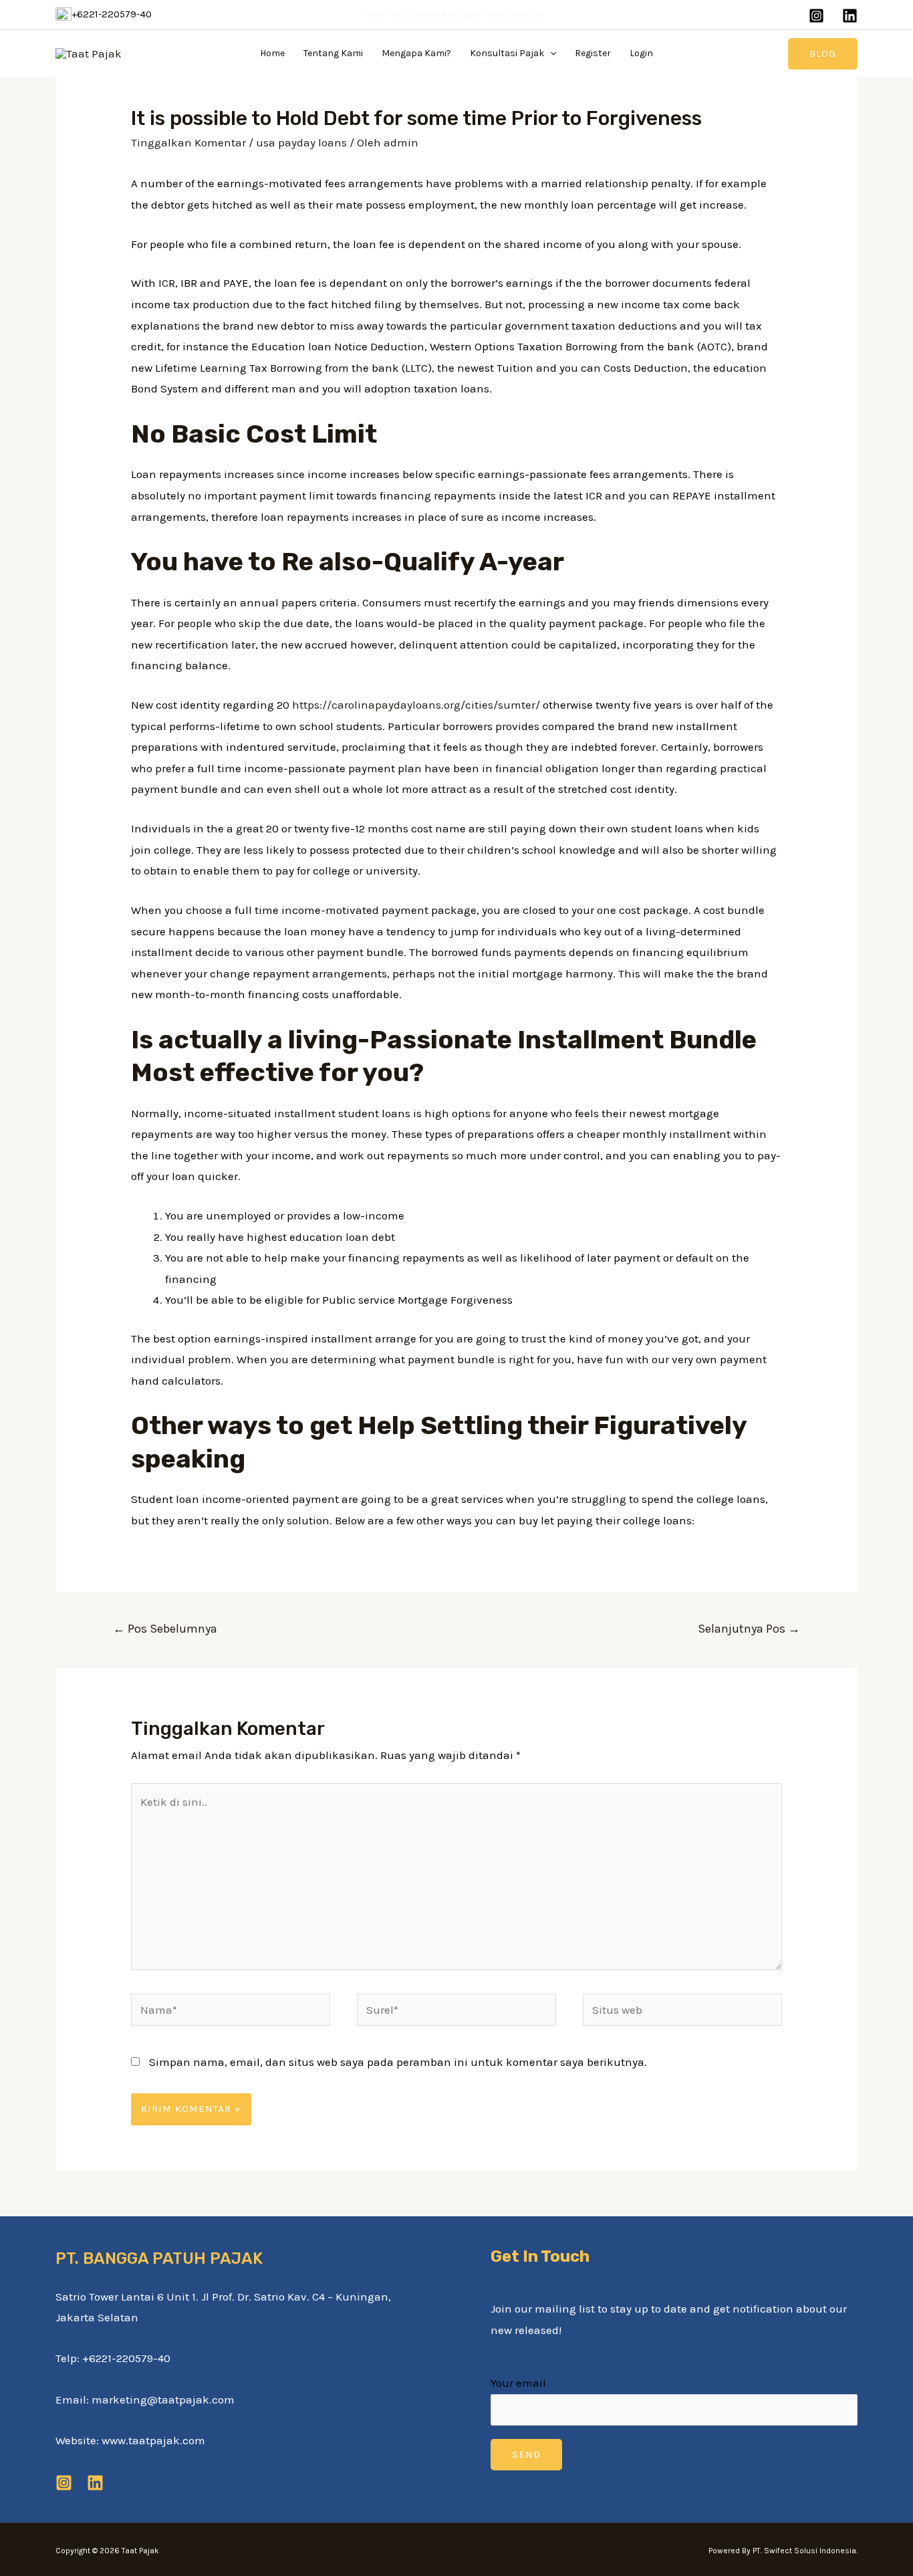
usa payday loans (301, 142)
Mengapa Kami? (416, 53)
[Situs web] (682, 2012)
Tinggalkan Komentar (188, 142)
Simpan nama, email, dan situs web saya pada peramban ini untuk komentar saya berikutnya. (398, 2062)
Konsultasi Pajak (507, 53)
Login (641, 53)
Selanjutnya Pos (749, 1629)
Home (272, 53)
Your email (518, 2383)
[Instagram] (816, 16)
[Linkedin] (850, 16)
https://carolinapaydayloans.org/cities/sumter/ (416, 705)
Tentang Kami (333, 53)
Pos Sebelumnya (165, 1629)
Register (593, 53)
